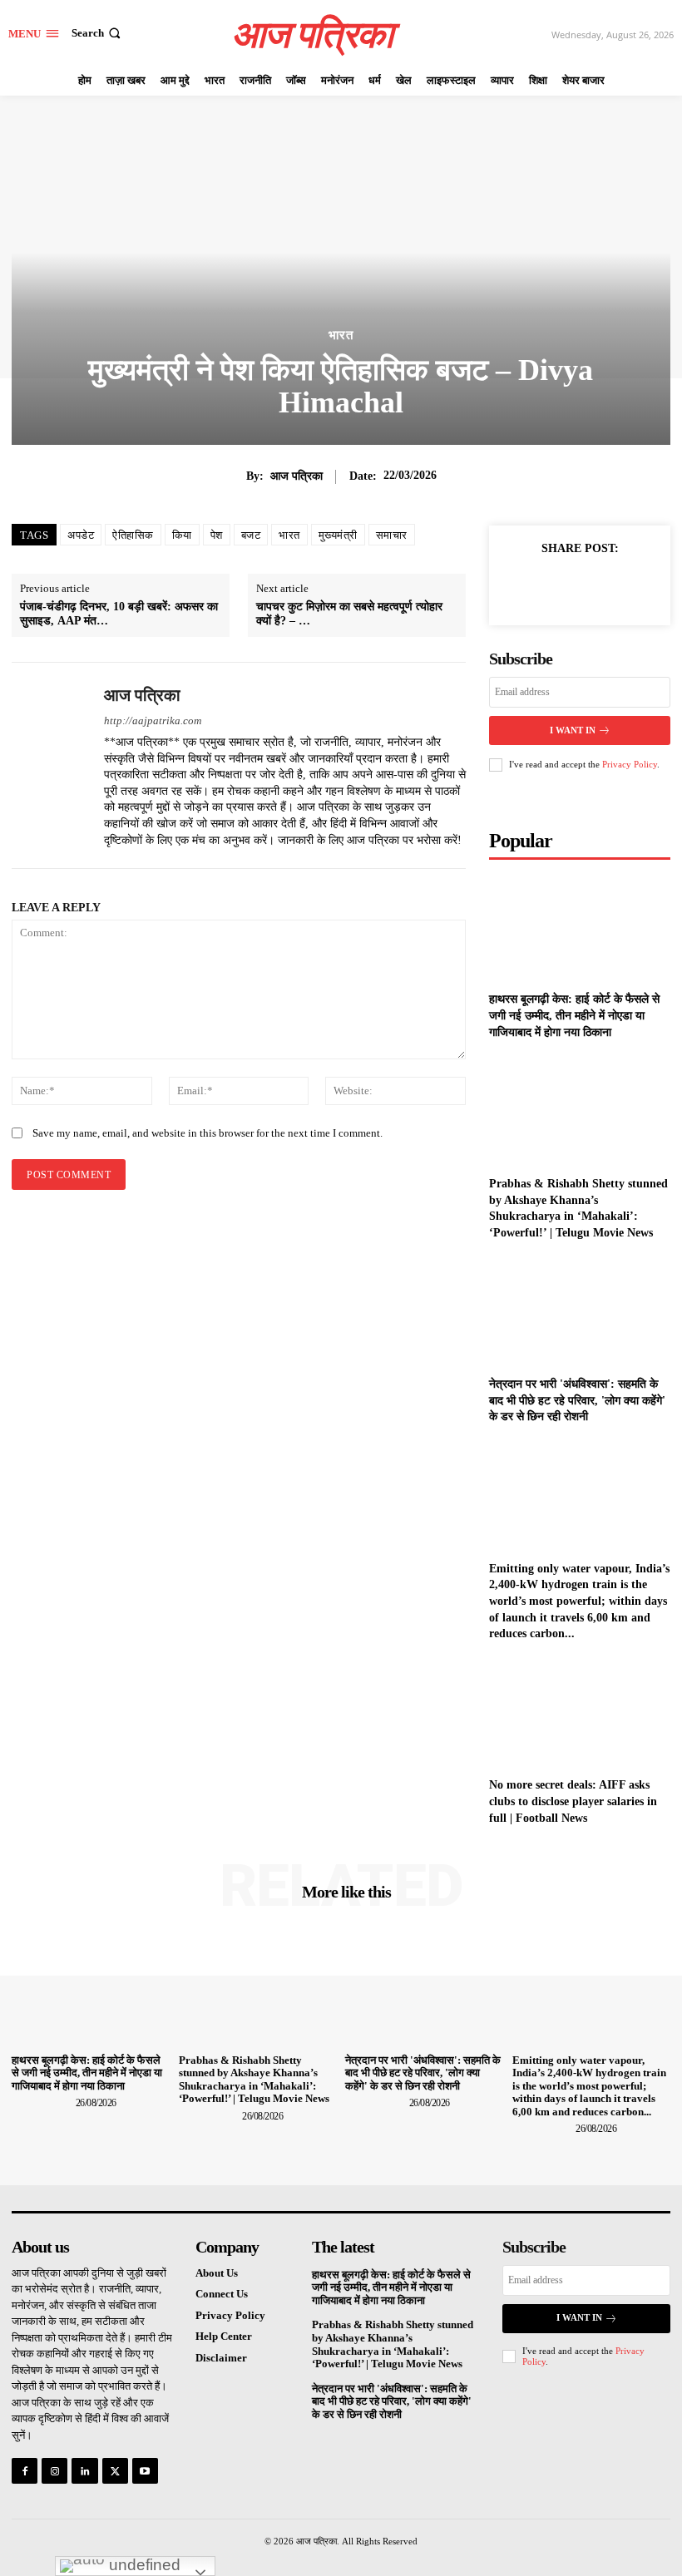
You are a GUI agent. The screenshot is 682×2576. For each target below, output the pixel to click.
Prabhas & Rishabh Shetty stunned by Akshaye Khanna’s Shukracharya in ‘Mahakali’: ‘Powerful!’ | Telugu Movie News (254, 2080)
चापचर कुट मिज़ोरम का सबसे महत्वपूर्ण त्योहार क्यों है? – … (349, 614)
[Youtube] (145, 2471)
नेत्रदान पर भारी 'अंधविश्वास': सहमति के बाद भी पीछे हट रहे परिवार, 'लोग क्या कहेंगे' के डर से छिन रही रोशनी (577, 1400)
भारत (341, 336)
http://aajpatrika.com (153, 720)
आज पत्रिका (297, 476)
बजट (251, 535)
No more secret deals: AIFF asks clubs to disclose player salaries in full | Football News (573, 1801)
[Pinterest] (594, 586)
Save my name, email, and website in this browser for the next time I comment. (208, 1133)
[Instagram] (54, 2471)
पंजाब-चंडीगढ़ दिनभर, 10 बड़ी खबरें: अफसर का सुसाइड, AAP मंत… (119, 614)
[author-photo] (42, 2102)
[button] (98, 33)
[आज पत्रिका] (52, 765)
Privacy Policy (630, 764)
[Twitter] (556, 586)
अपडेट (81, 535)
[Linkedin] (84, 2471)
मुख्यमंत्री (338, 535)
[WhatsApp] (632, 586)
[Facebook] (517, 586)
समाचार (392, 535)
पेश (217, 535)
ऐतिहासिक (133, 535)
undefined (143, 2565)
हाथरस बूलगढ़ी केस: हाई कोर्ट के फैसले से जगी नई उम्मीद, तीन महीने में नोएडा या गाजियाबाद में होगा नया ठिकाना (574, 1015)
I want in (573, 730)
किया (182, 535)
